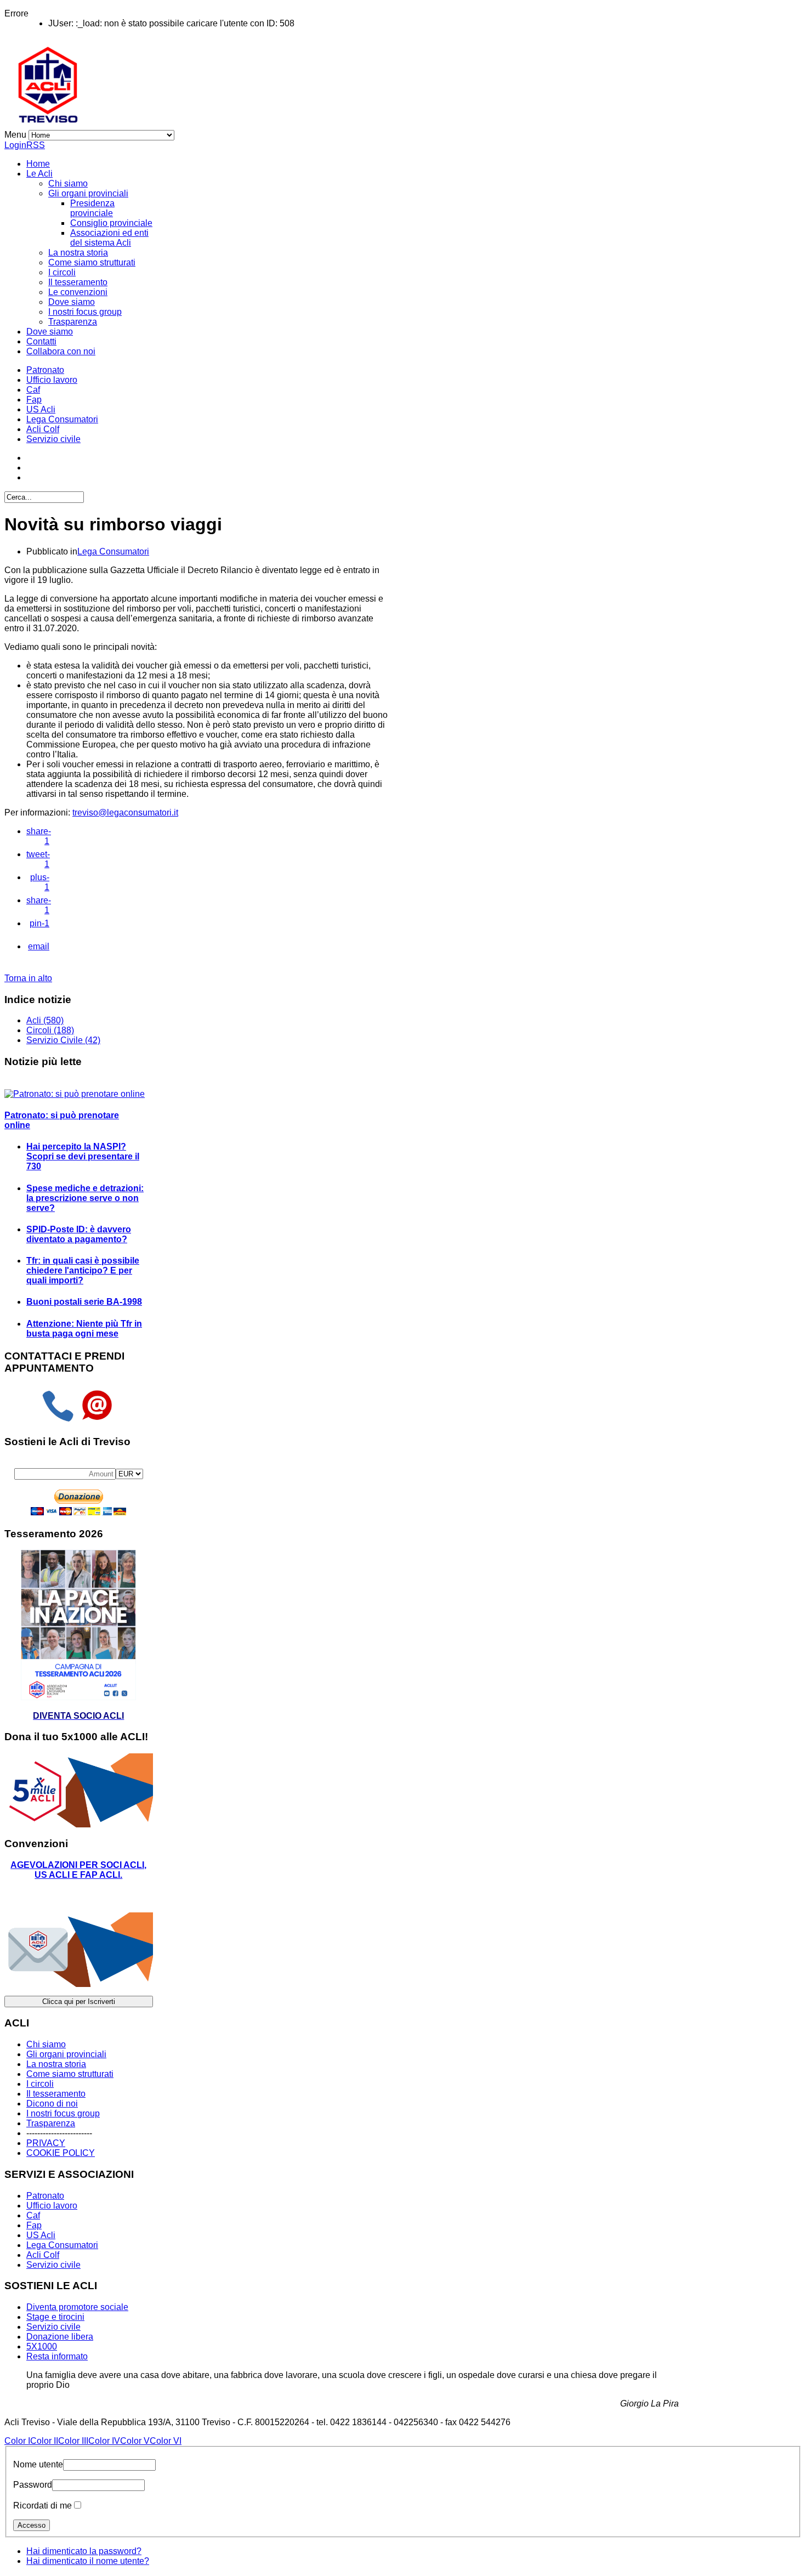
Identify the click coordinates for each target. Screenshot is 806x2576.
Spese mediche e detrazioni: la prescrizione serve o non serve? (85, 1198)
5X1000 (42, 2346)
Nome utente (38, 2464)
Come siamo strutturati (92, 262)
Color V (135, 2441)
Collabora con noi (61, 351)
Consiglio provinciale (111, 223)
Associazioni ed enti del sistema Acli (109, 238)
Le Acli (39, 174)
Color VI (166, 2441)
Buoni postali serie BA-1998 (84, 1302)
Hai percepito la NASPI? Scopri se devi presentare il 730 (83, 1156)
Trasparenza (73, 322)
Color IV (104, 2441)
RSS (36, 145)
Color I (17, 2441)
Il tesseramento (78, 282)
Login (15, 145)
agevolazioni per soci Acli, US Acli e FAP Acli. (78, 1870)
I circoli (62, 272)
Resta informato (57, 2356)
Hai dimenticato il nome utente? (88, 2561)
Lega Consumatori (62, 419)
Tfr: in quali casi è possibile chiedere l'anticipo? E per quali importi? (83, 1270)
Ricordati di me (42, 2506)
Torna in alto (28, 978)
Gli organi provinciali (88, 193)
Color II (44, 2441)
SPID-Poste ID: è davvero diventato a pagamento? (79, 1234)
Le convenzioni (78, 292)
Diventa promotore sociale (77, 2307)
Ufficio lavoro (52, 380)
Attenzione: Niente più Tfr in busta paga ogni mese (84, 1329)
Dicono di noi (52, 2104)
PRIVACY (46, 2143)
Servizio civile (53, 439)
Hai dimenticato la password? (84, 2551)
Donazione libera (60, 2337)
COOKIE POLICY (61, 2153)
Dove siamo (72, 302)
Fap (34, 400)
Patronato (45, 370)
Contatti (41, 341)
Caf (33, 390)
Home (38, 164)
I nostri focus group (85, 312)
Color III (73, 2441)
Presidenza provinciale (92, 208)
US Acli (41, 409)
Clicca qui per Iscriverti (79, 2002)
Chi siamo (68, 183)
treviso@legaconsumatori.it (125, 813)
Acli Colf (43, 429)
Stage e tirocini (55, 2317)
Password (33, 2485)
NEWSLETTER (41, 1896)
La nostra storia (78, 253)
